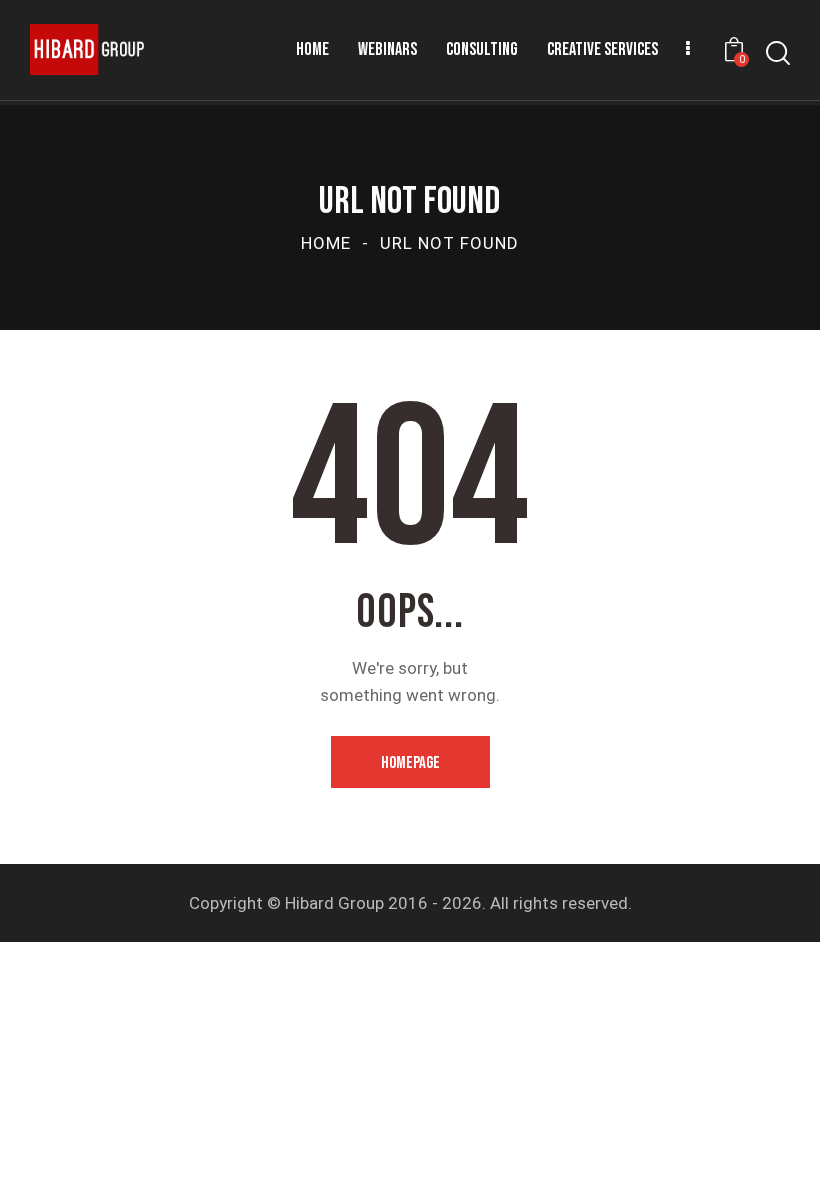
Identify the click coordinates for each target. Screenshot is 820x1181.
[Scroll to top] (782, 1143)
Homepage (410, 763)
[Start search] (778, 53)
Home (326, 243)
